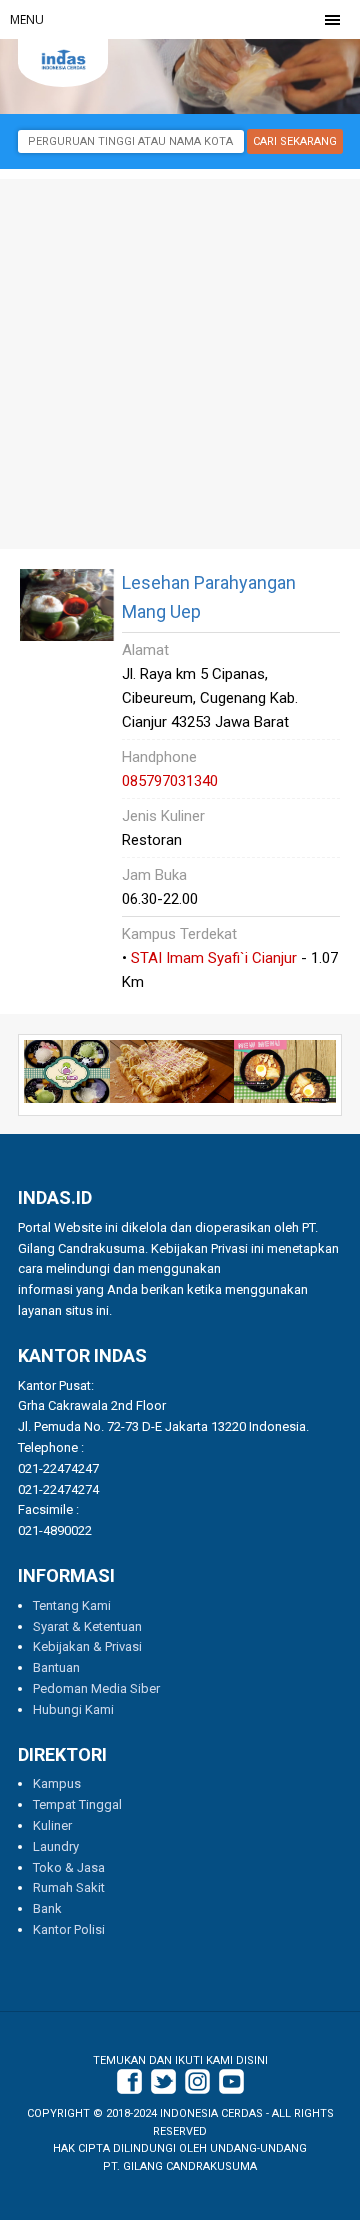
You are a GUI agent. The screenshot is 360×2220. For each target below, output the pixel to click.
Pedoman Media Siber (96, 1688)
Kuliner (52, 1825)
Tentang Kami (72, 1605)
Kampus (57, 1783)
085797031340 (170, 781)
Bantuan (56, 1667)
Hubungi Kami (73, 1709)
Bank (47, 1908)
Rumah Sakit (69, 1887)
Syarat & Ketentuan (87, 1626)
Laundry (56, 1846)
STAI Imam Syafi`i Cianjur (214, 958)
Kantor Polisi (69, 1929)
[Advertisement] (180, 359)
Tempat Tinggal (77, 1804)
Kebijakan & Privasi (87, 1646)
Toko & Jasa (69, 1867)
